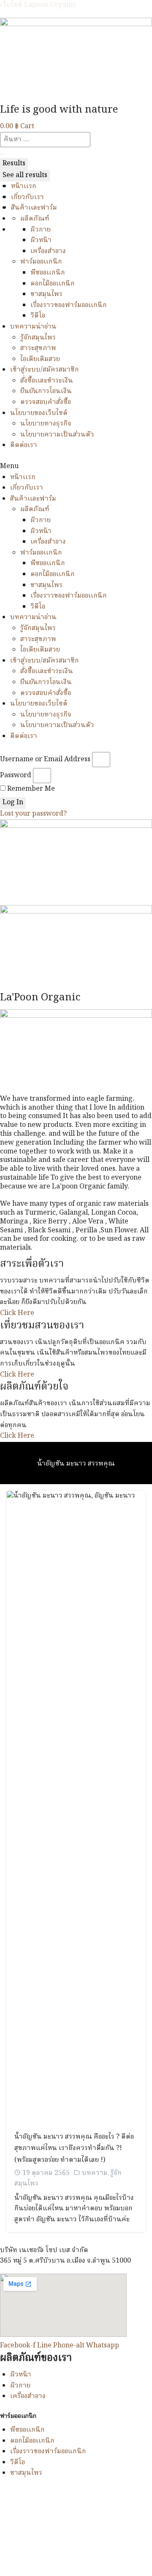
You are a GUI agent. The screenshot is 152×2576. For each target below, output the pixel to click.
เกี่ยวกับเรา (27, 197)
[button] (76, 467)
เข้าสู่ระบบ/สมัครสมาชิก (45, 370)
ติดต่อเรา (24, 445)
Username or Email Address (45, 760)
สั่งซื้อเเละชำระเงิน (47, 381)
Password (16, 776)
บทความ (95, 2173)
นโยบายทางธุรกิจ (46, 424)
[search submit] (3, 154)
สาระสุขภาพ (38, 348)
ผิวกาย (41, 230)
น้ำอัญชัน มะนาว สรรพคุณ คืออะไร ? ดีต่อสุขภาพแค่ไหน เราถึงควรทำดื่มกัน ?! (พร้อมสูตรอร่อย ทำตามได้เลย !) (74, 2149)
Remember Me (30, 789)
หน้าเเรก (24, 186)
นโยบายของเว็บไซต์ (39, 413)
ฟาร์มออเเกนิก (41, 262)
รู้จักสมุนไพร (38, 338)
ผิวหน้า (41, 240)
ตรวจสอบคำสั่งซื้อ (46, 402)
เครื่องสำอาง (48, 251)
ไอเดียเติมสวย (40, 359)
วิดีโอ (38, 316)
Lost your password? (33, 814)
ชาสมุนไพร (46, 294)
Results (14, 164)
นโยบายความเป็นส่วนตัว (57, 435)
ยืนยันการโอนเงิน (46, 391)
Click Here (17, 1313)
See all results (25, 175)
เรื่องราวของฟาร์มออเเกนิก (69, 305)
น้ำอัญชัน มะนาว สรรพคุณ (76, 1464)
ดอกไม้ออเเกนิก (53, 284)
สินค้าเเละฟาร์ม (34, 208)
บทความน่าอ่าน (33, 327)
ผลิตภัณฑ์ (35, 219)
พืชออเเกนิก (48, 273)
